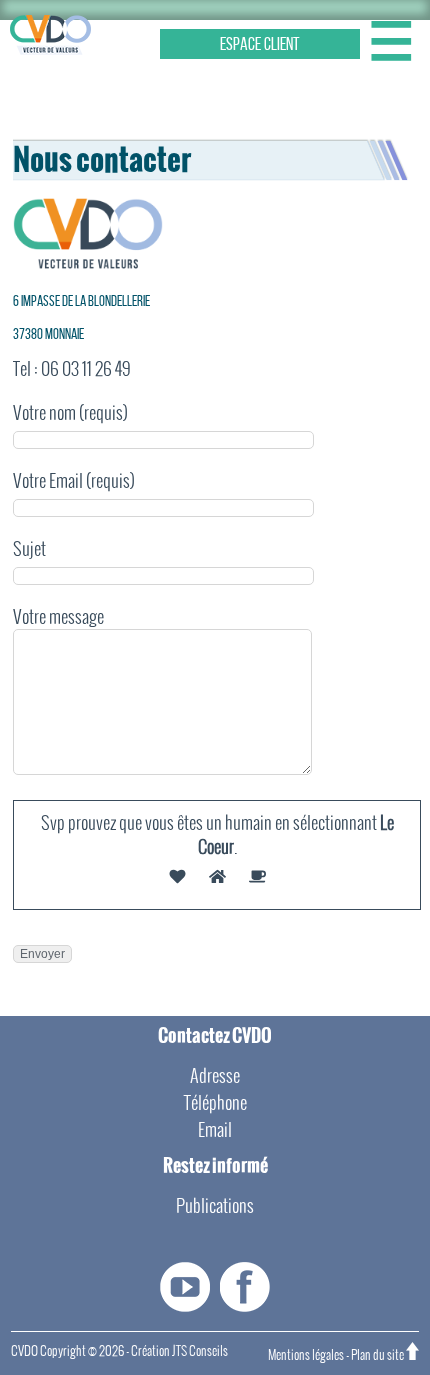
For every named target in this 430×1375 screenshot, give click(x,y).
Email (215, 1129)
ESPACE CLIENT (260, 44)
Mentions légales (306, 1355)
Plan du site (377, 1355)
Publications (215, 1205)
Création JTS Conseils (179, 1351)
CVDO (24, 1351)
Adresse (215, 1075)
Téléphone (215, 1102)
